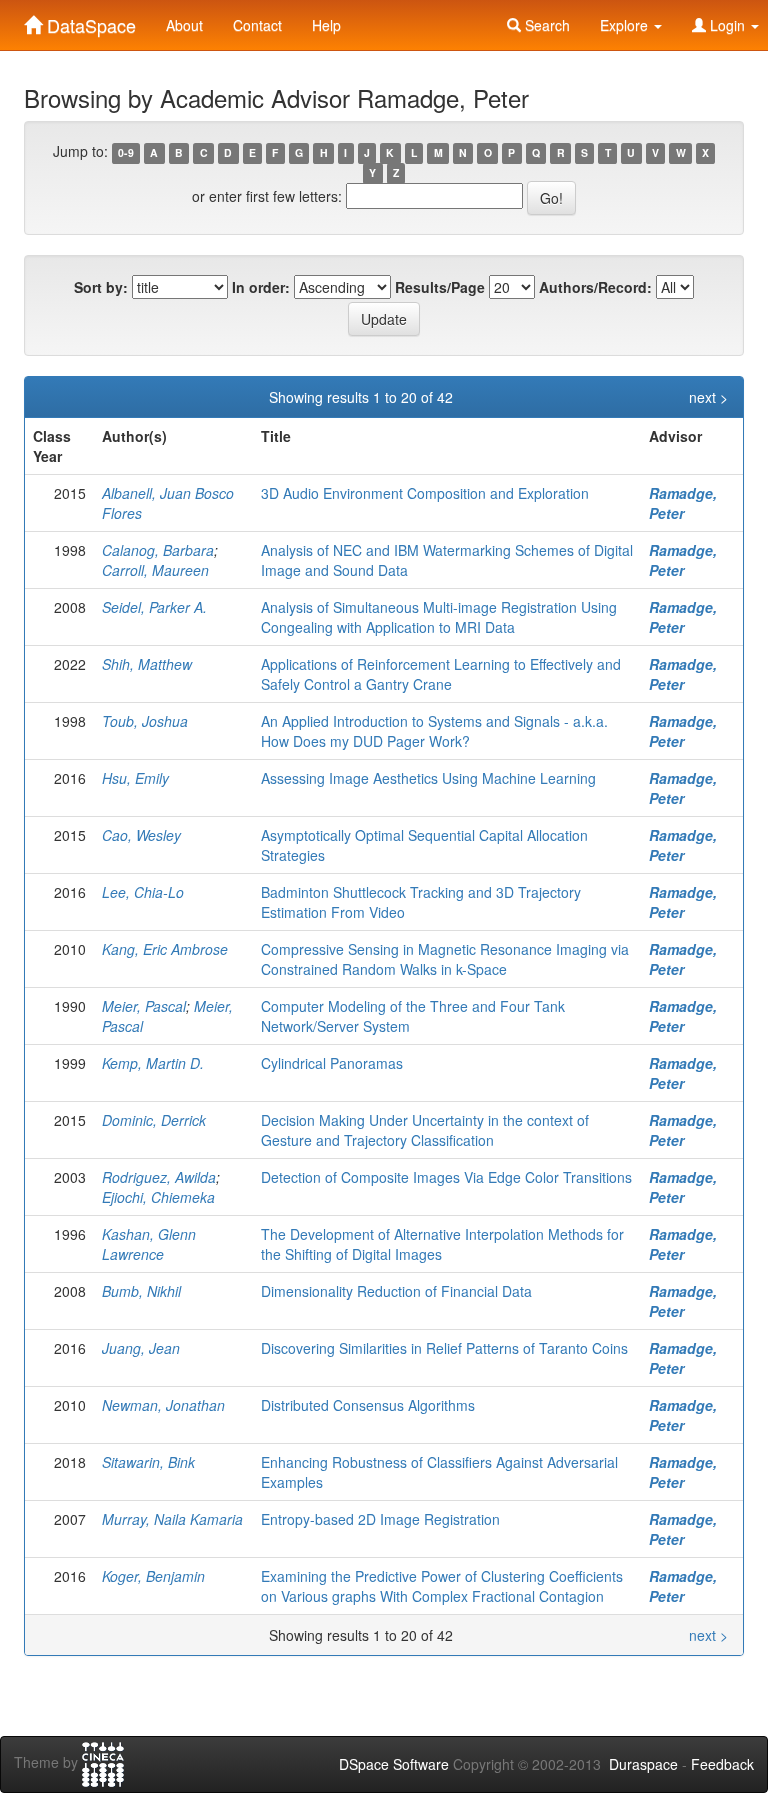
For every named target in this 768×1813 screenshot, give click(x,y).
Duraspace (643, 1764)
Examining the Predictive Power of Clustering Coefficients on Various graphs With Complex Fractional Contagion (442, 1586)
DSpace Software (394, 1764)
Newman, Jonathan (163, 1405)
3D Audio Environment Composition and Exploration (425, 493)
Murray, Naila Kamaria (172, 1519)
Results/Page (440, 287)
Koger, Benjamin (153, 1576)
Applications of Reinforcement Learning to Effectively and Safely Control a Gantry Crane (441, 674)
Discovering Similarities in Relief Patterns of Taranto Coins (444, 1348)
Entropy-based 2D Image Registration (380, 1519)
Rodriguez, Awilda (159, 1177)
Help (326, 25)
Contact (257, 25)
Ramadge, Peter (683, 503)
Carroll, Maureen (155, 570)
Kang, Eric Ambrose (165, 949)
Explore (626, 25)
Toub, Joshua (145, 721)
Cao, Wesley (141, 835)
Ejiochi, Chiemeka (158, 1197)
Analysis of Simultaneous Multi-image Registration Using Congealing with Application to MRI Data (439, 617)
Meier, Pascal (144, 1006)
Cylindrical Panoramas (332, 1063)
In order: (261, 287)
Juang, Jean (141, 1348)
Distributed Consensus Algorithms (368, 1405)
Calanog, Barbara (158, 550)
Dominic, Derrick (154, 1120)
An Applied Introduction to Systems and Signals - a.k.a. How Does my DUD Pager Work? (434, 731)
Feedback (722, 1764)
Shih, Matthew (147, 664)
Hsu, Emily (135, 778)
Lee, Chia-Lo (143, 892)
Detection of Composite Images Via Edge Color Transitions (446, 1177)
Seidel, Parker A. (154, 607)
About (184, 25)
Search (545, 25)
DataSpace (89, 21)
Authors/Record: (595, 287)
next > (708, 397)
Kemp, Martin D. (153, 1063)
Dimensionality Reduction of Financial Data (396, 1291)
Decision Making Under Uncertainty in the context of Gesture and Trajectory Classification (425, 1130)
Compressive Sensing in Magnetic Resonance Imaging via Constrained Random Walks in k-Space (445, 959)
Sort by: (101, 287)
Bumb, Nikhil (141, 1291)
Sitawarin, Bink (148, 1462)
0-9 (126, 152)
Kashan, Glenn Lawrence (149, 1244)
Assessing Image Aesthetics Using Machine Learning (428, 778)
